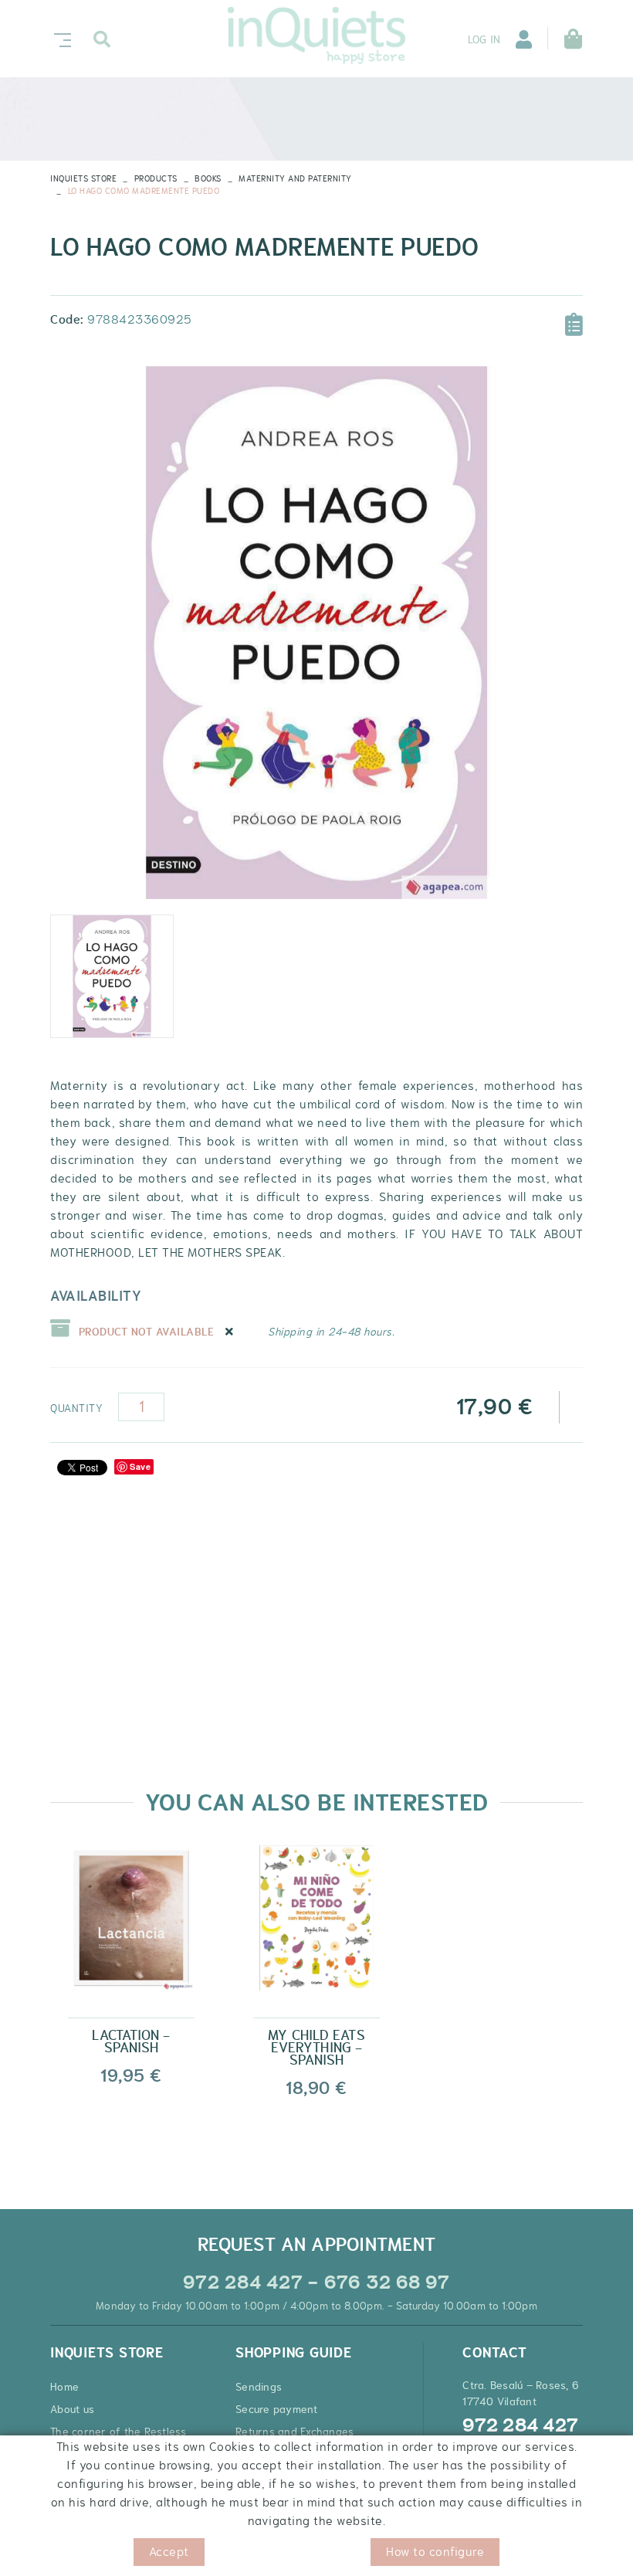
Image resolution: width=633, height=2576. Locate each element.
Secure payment (277, 2409)
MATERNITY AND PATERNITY (295, 178)
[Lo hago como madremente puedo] (316, 633)
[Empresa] (316, 36)
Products (156, 178)
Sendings (259, 2387)
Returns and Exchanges (294, 2432)
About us (72, 2409)
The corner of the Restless (118, 2432)
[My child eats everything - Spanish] (316, 1930)
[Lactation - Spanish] (131, 1930)
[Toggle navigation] (59, 38)
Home (64, 2387)
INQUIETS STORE (83, 178)
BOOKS (208, 178)
